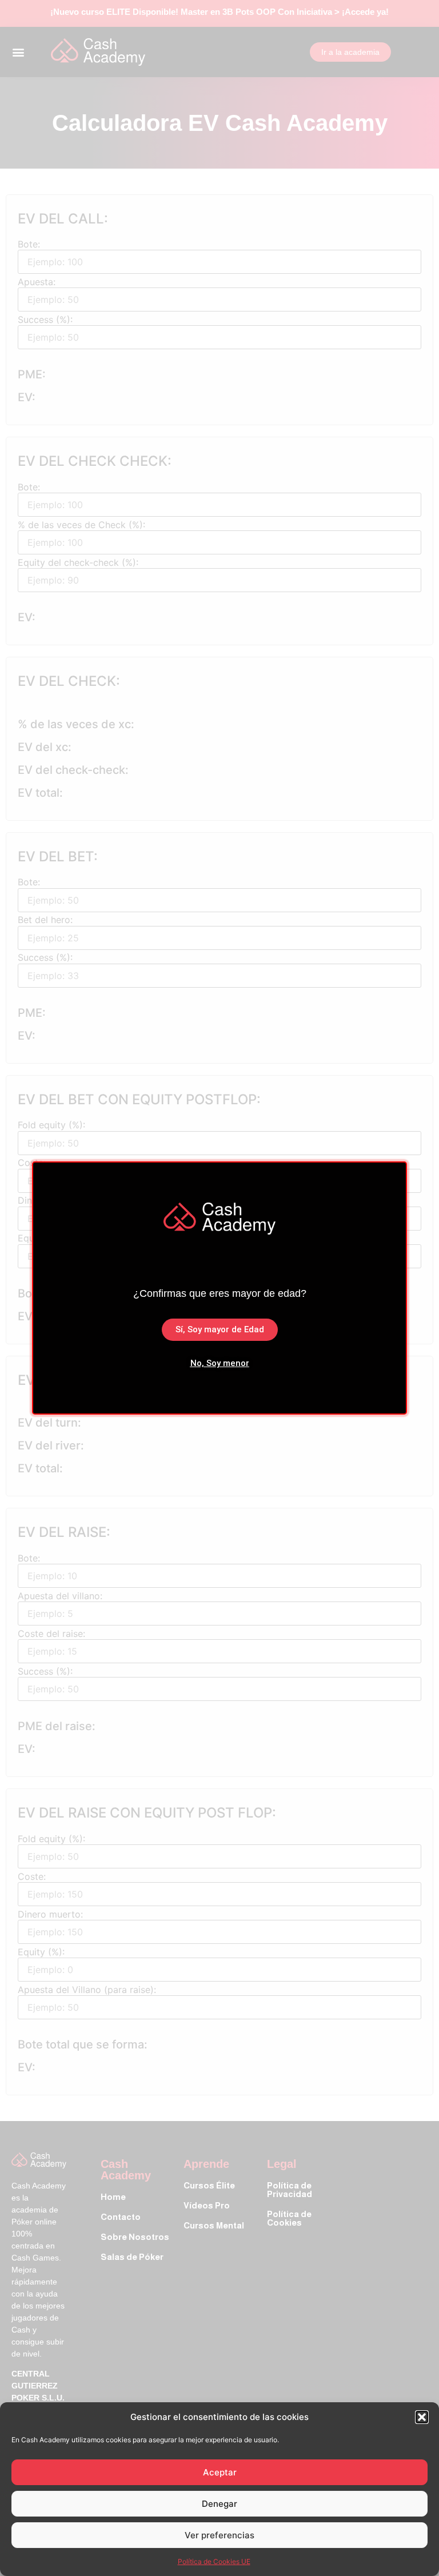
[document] (219, 1288)
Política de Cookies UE (214, 2561)
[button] (422, 2417)
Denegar (219, 2504)
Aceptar (220, 2472)
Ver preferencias (219, 2535)
